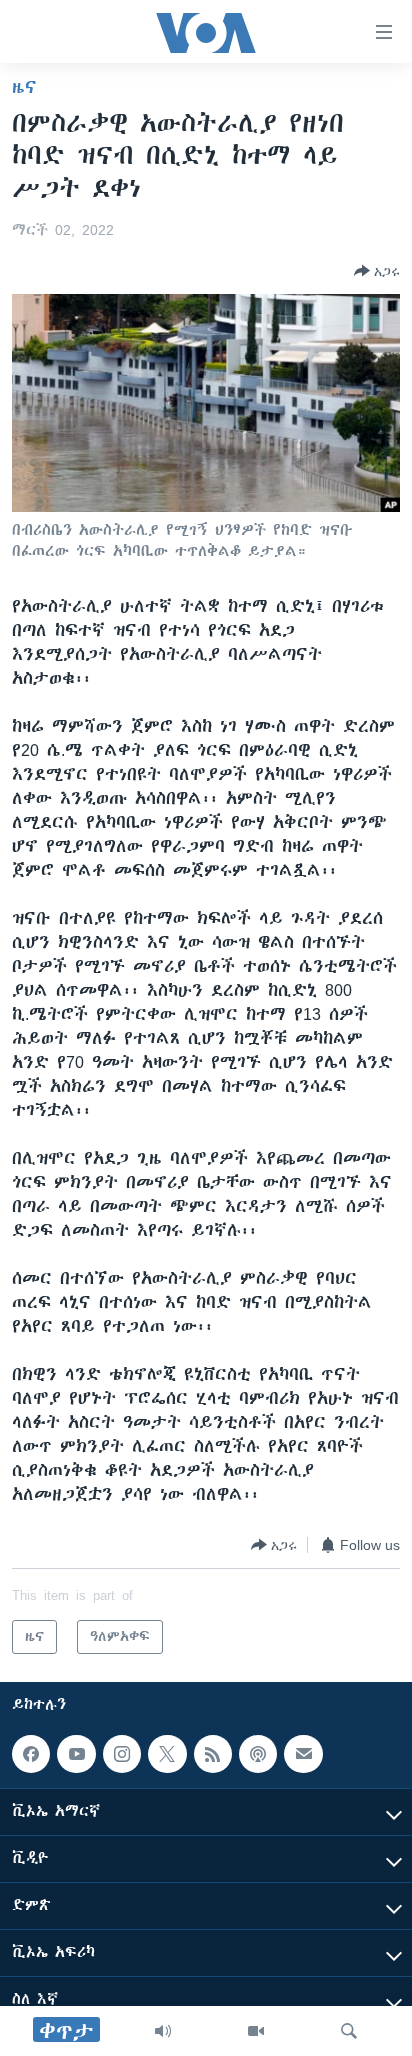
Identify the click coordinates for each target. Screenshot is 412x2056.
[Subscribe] (303, 1754)
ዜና (24, 87)
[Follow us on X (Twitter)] (167, 1754)
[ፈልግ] (349, 2031)
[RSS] (213, 1754)
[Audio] (163, 2031)
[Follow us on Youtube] (76, 1754)
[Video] (256, 2031)
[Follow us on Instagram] (122, 1754)
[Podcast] (258, 1754)
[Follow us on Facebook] (31, 1754)
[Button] (377, 271)
